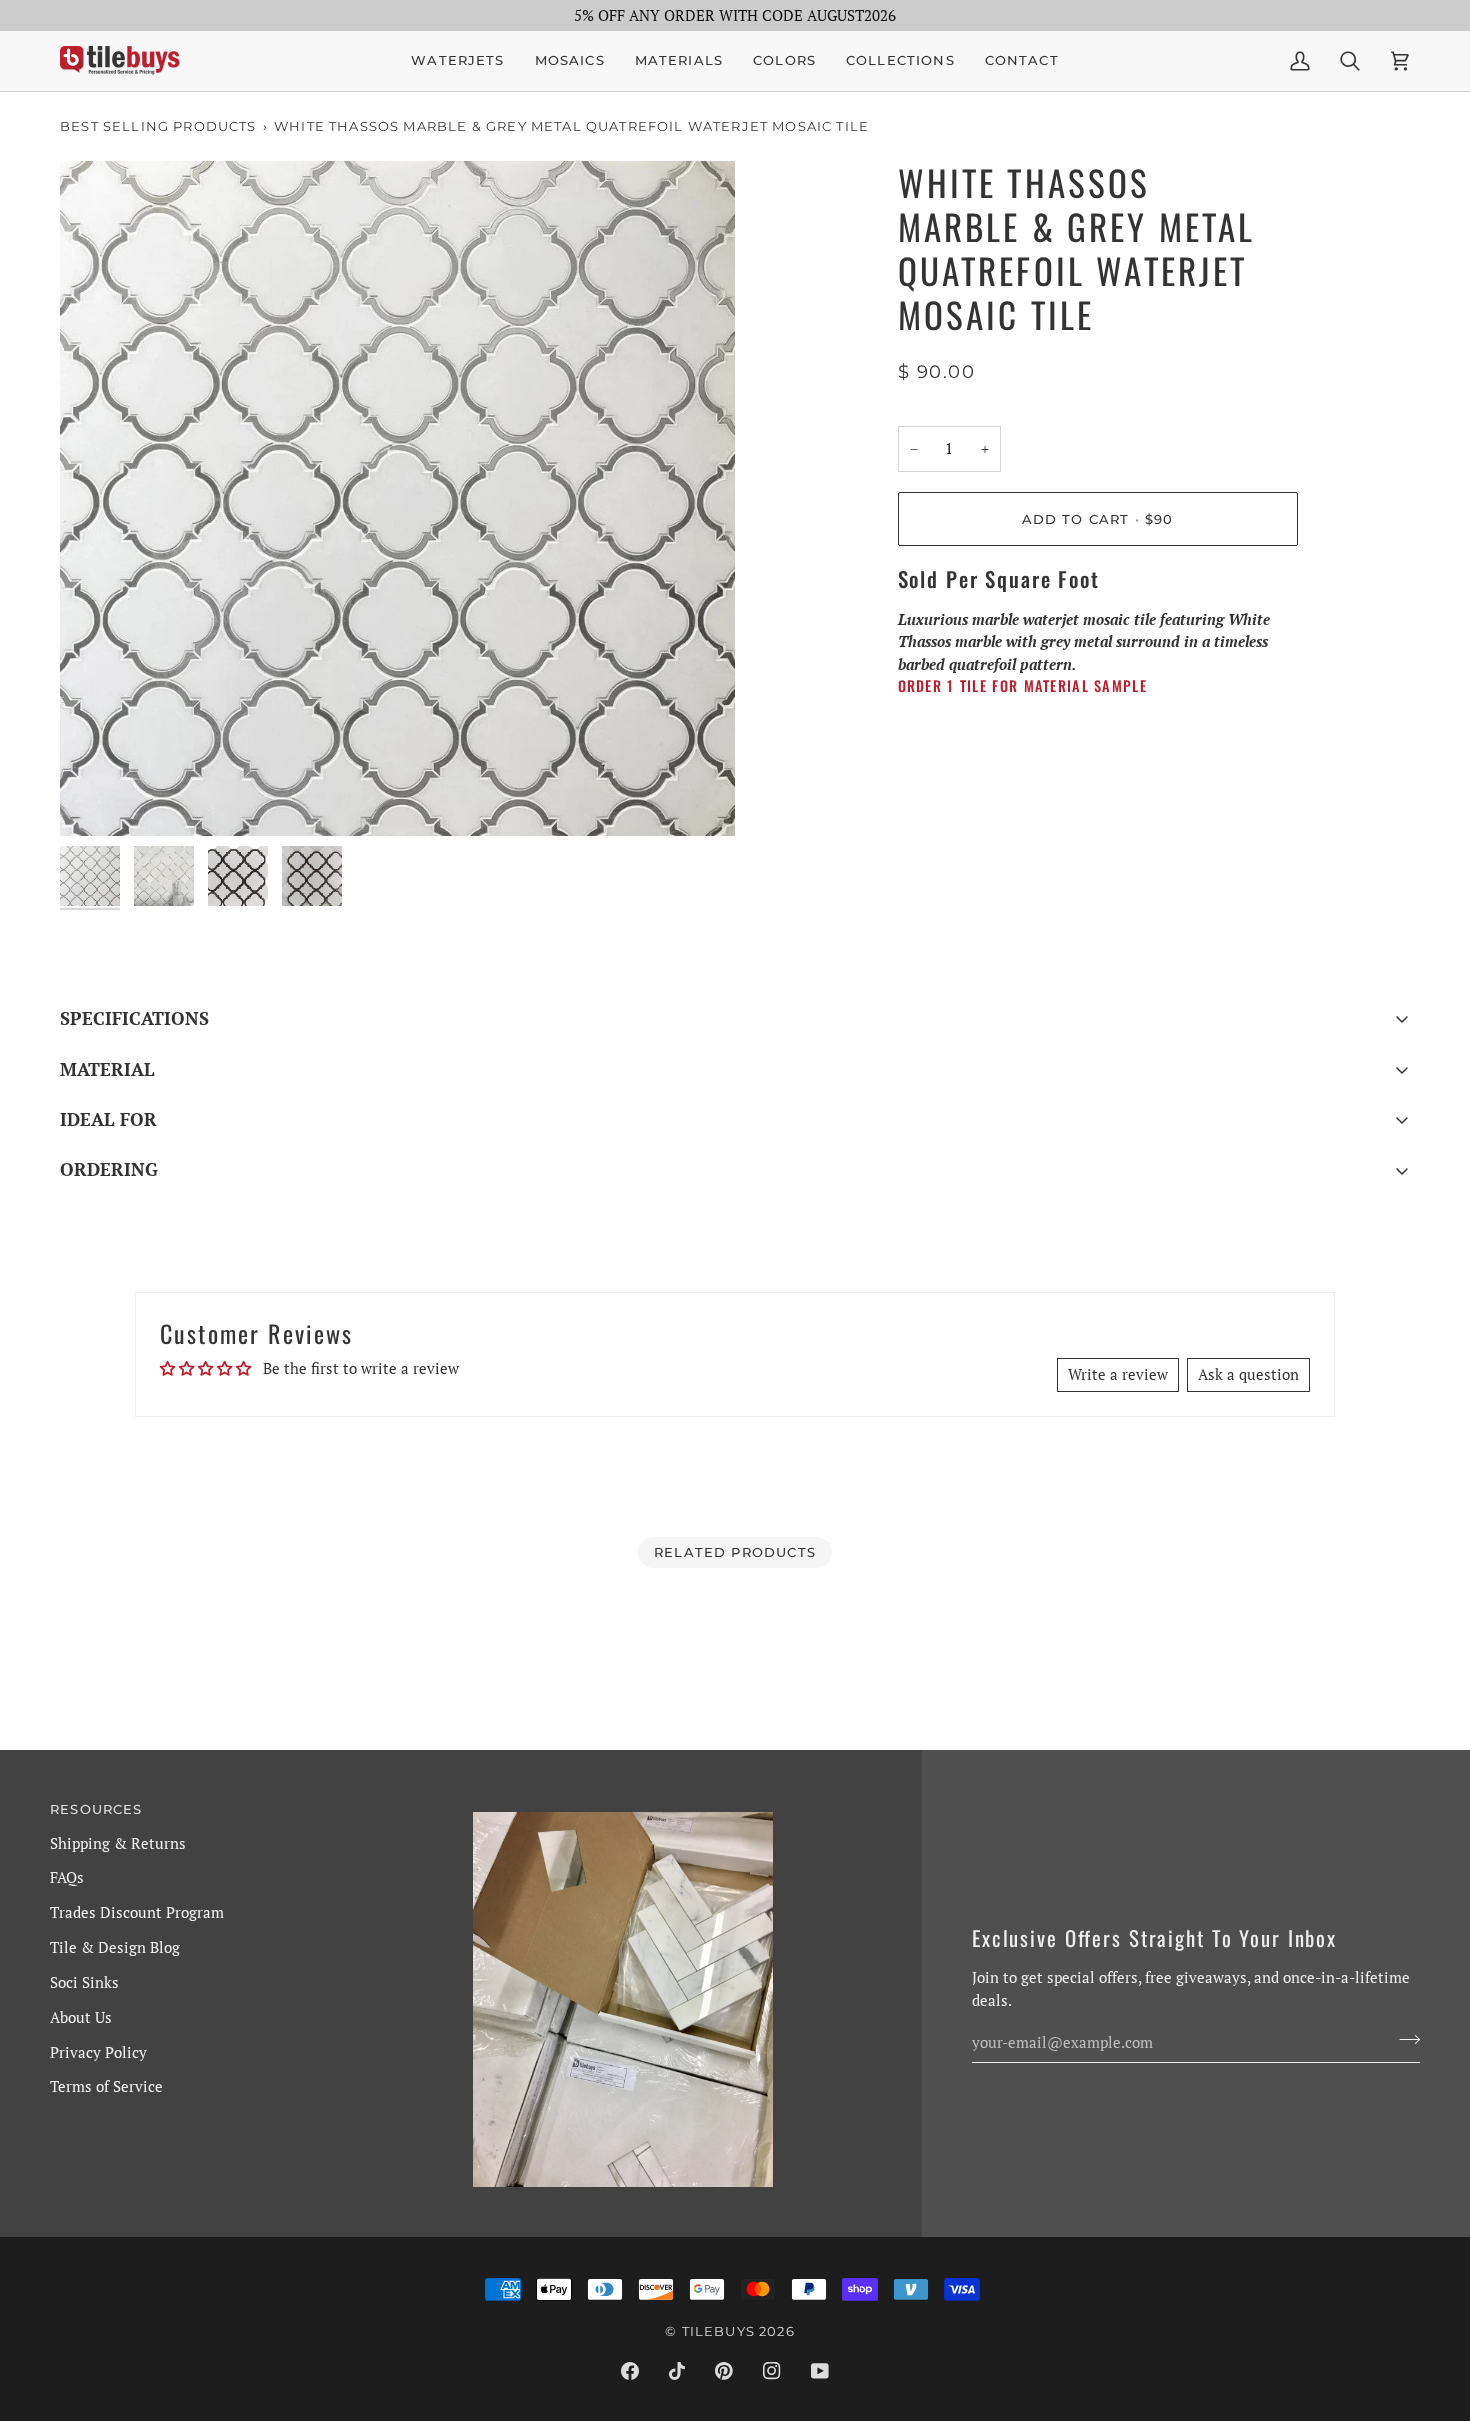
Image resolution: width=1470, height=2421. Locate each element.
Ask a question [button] (1248, 1374)
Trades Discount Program (137, 1912)
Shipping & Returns (118, 1843)
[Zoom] (397, 498)
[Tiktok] (677, 2371)
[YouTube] (820, 2371)
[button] (570, 61)
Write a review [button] (1118, 1374)
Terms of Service (106, 2086)
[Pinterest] (724, 2371)
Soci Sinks (84, 1982)
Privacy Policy (98, 2052)
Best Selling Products (158, 126)
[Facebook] (630, 2371)
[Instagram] (772, 2371)
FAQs (67, 1877)
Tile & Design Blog (115, 1947)
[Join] (1403, 2040)
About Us (81, 2017)
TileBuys (718, 2331)
